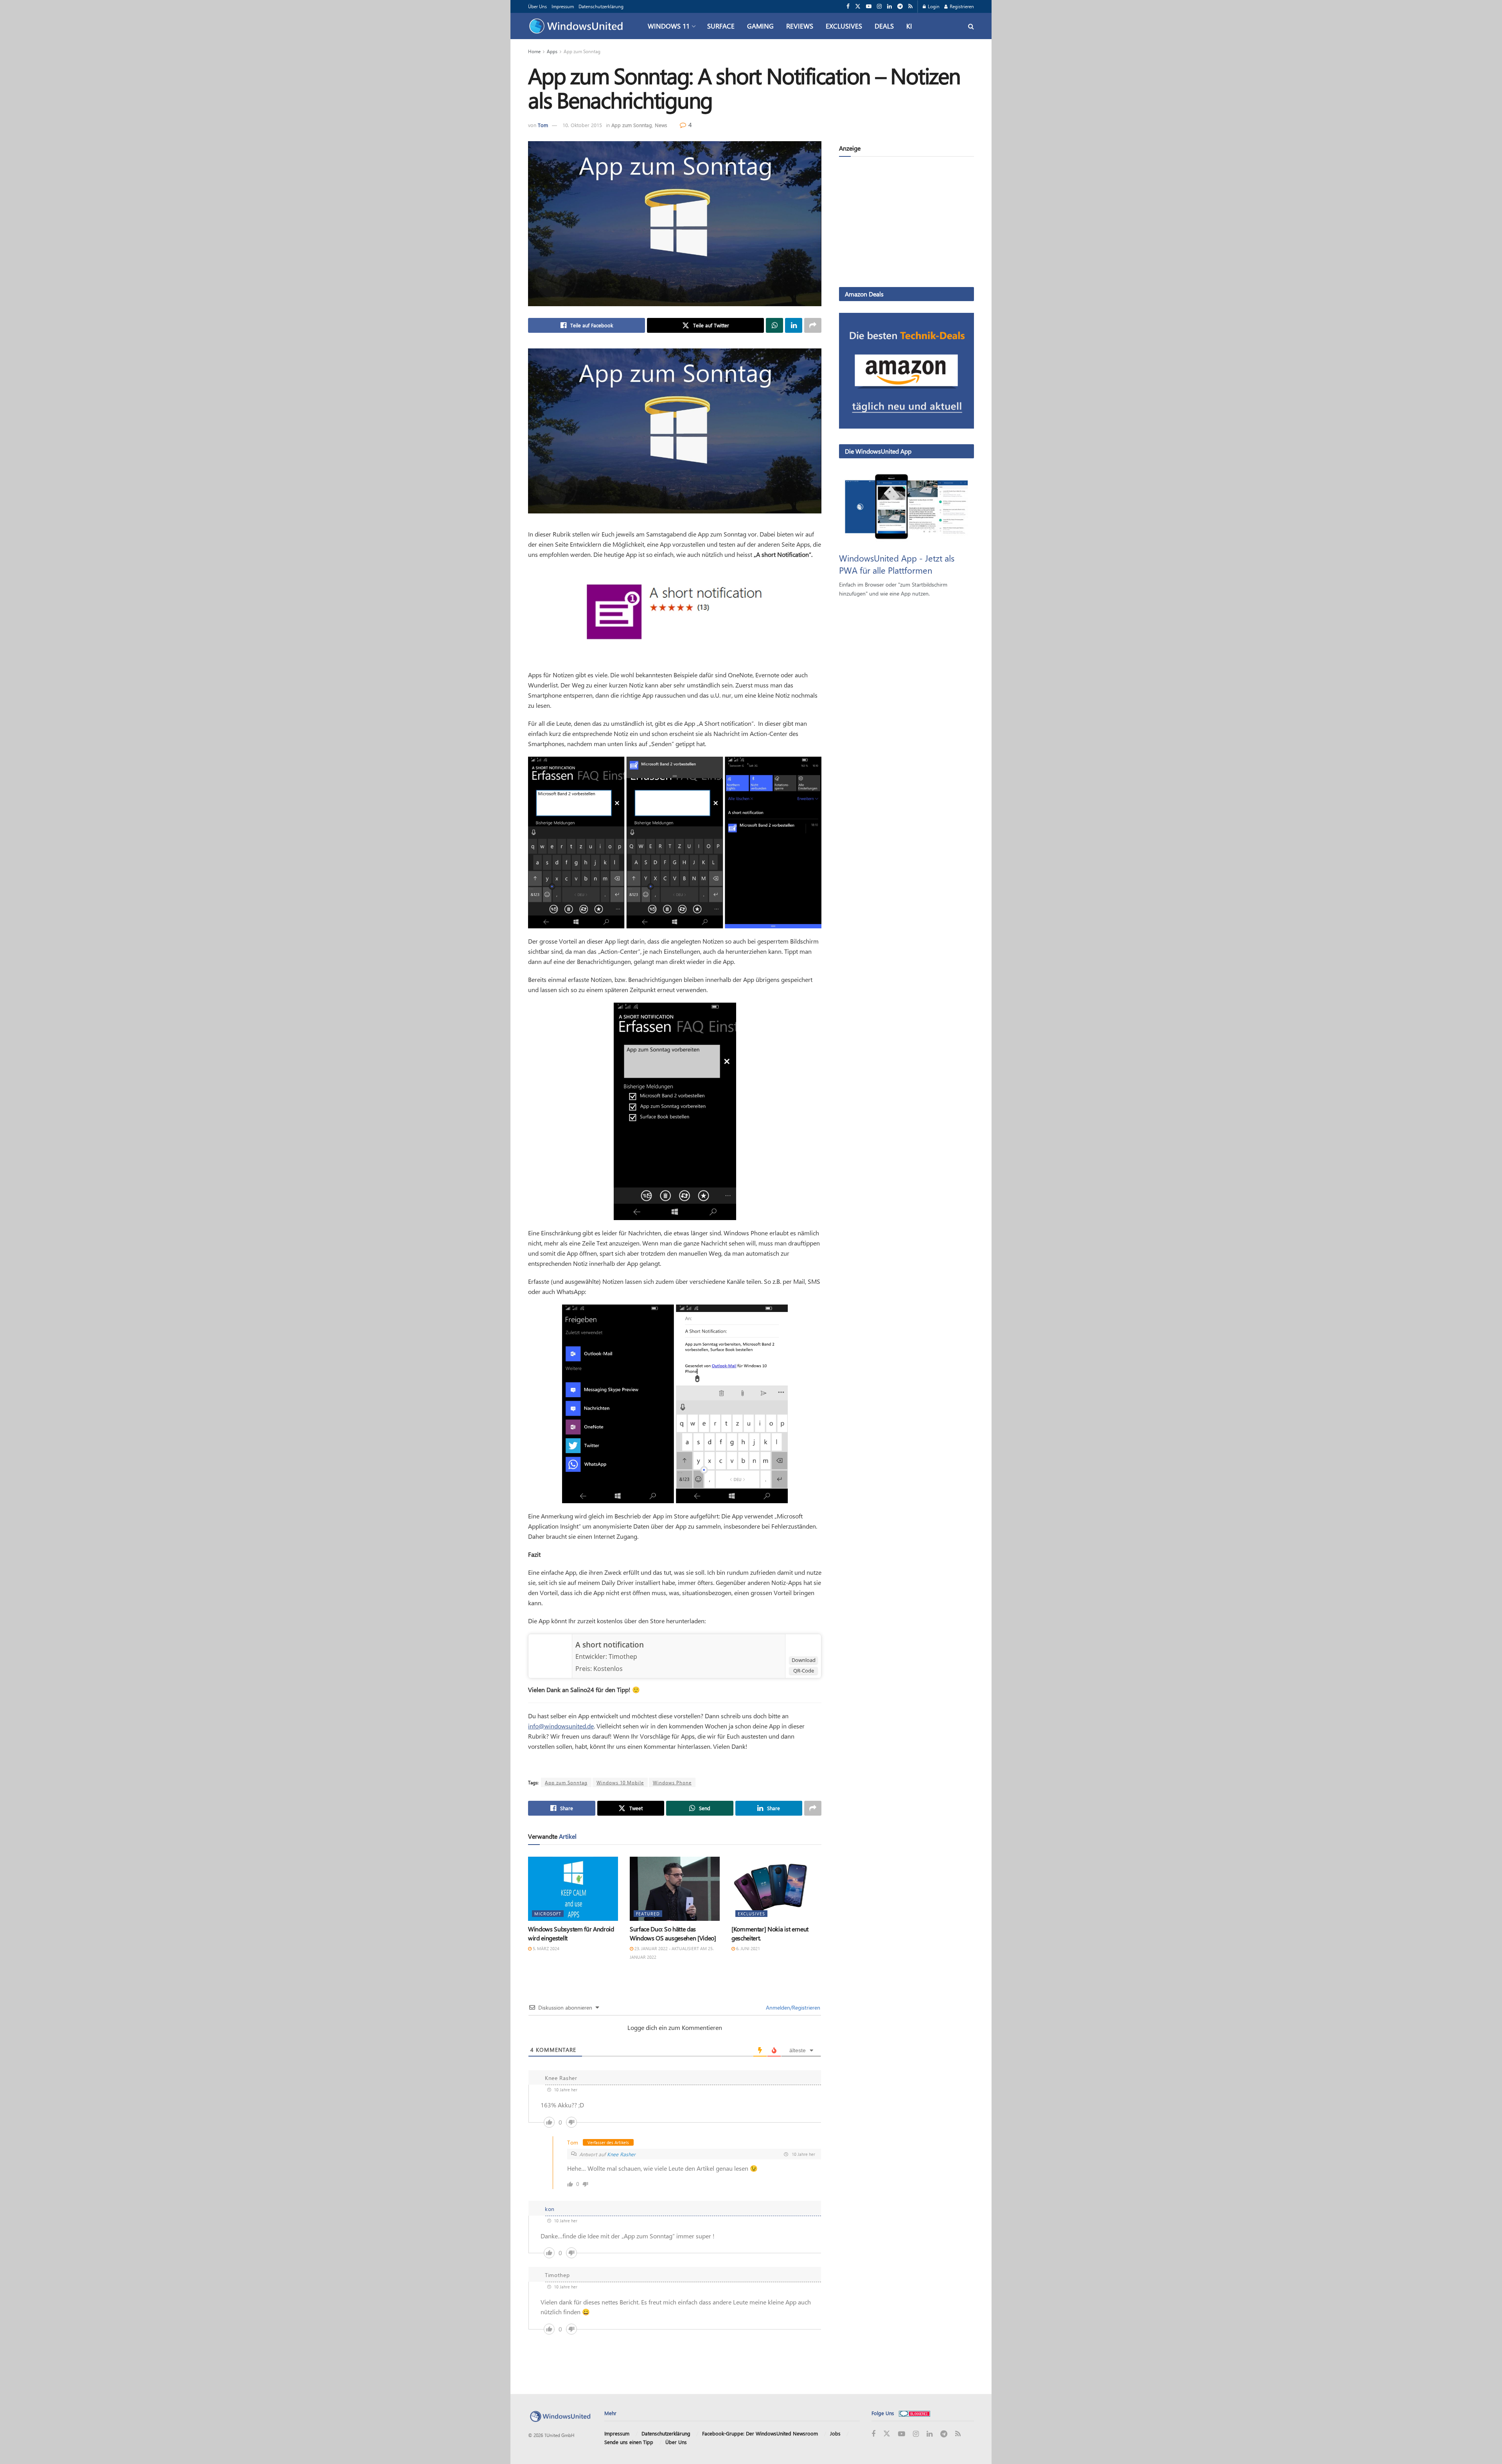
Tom (543, 125)
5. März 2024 (545, 1948)
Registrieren (961, 6)
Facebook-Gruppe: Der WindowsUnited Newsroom (760, 2433)
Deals (884, 26)
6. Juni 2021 (747, 1948)
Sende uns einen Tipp (629, 2442)
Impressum (563, 6)
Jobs (835, 2433)
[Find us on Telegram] (900, 6)
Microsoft (548, 1914)
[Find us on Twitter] (858, 6)
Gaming (760, 26)
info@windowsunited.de (561, 1726)
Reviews (800, 26)
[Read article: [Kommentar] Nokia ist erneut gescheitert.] (776, 1889)
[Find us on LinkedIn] (889, 6)
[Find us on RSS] (910, 6)
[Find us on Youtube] (869, 6)
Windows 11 (669, 26)
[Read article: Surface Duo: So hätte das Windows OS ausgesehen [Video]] (675, 1889)
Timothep (623, 1656)
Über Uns (537, 6)
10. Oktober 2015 (582, 125)
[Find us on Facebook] (848, 6)
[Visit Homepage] (578, 26)
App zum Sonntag (582, 51)
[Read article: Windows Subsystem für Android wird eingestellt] (573, 1889)
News (661, 125)
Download (804, 1660)
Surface (721, 26)
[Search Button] (971, 26)
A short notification (610, 1645)
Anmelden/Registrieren (792, 2007)
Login (933, 6)
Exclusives (844, 26)
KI (909, 26)
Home (534, 51)
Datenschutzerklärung (601, 6)
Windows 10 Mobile (620, 1782)
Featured (648, 1914)
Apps (552, 51)
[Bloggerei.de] (914, 2413)
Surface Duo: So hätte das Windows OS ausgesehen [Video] (673, 1933)
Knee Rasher (621, 2154)
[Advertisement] (906, 223)
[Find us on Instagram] (879, 6)
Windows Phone (672, 1782)
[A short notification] (550, 1655)
